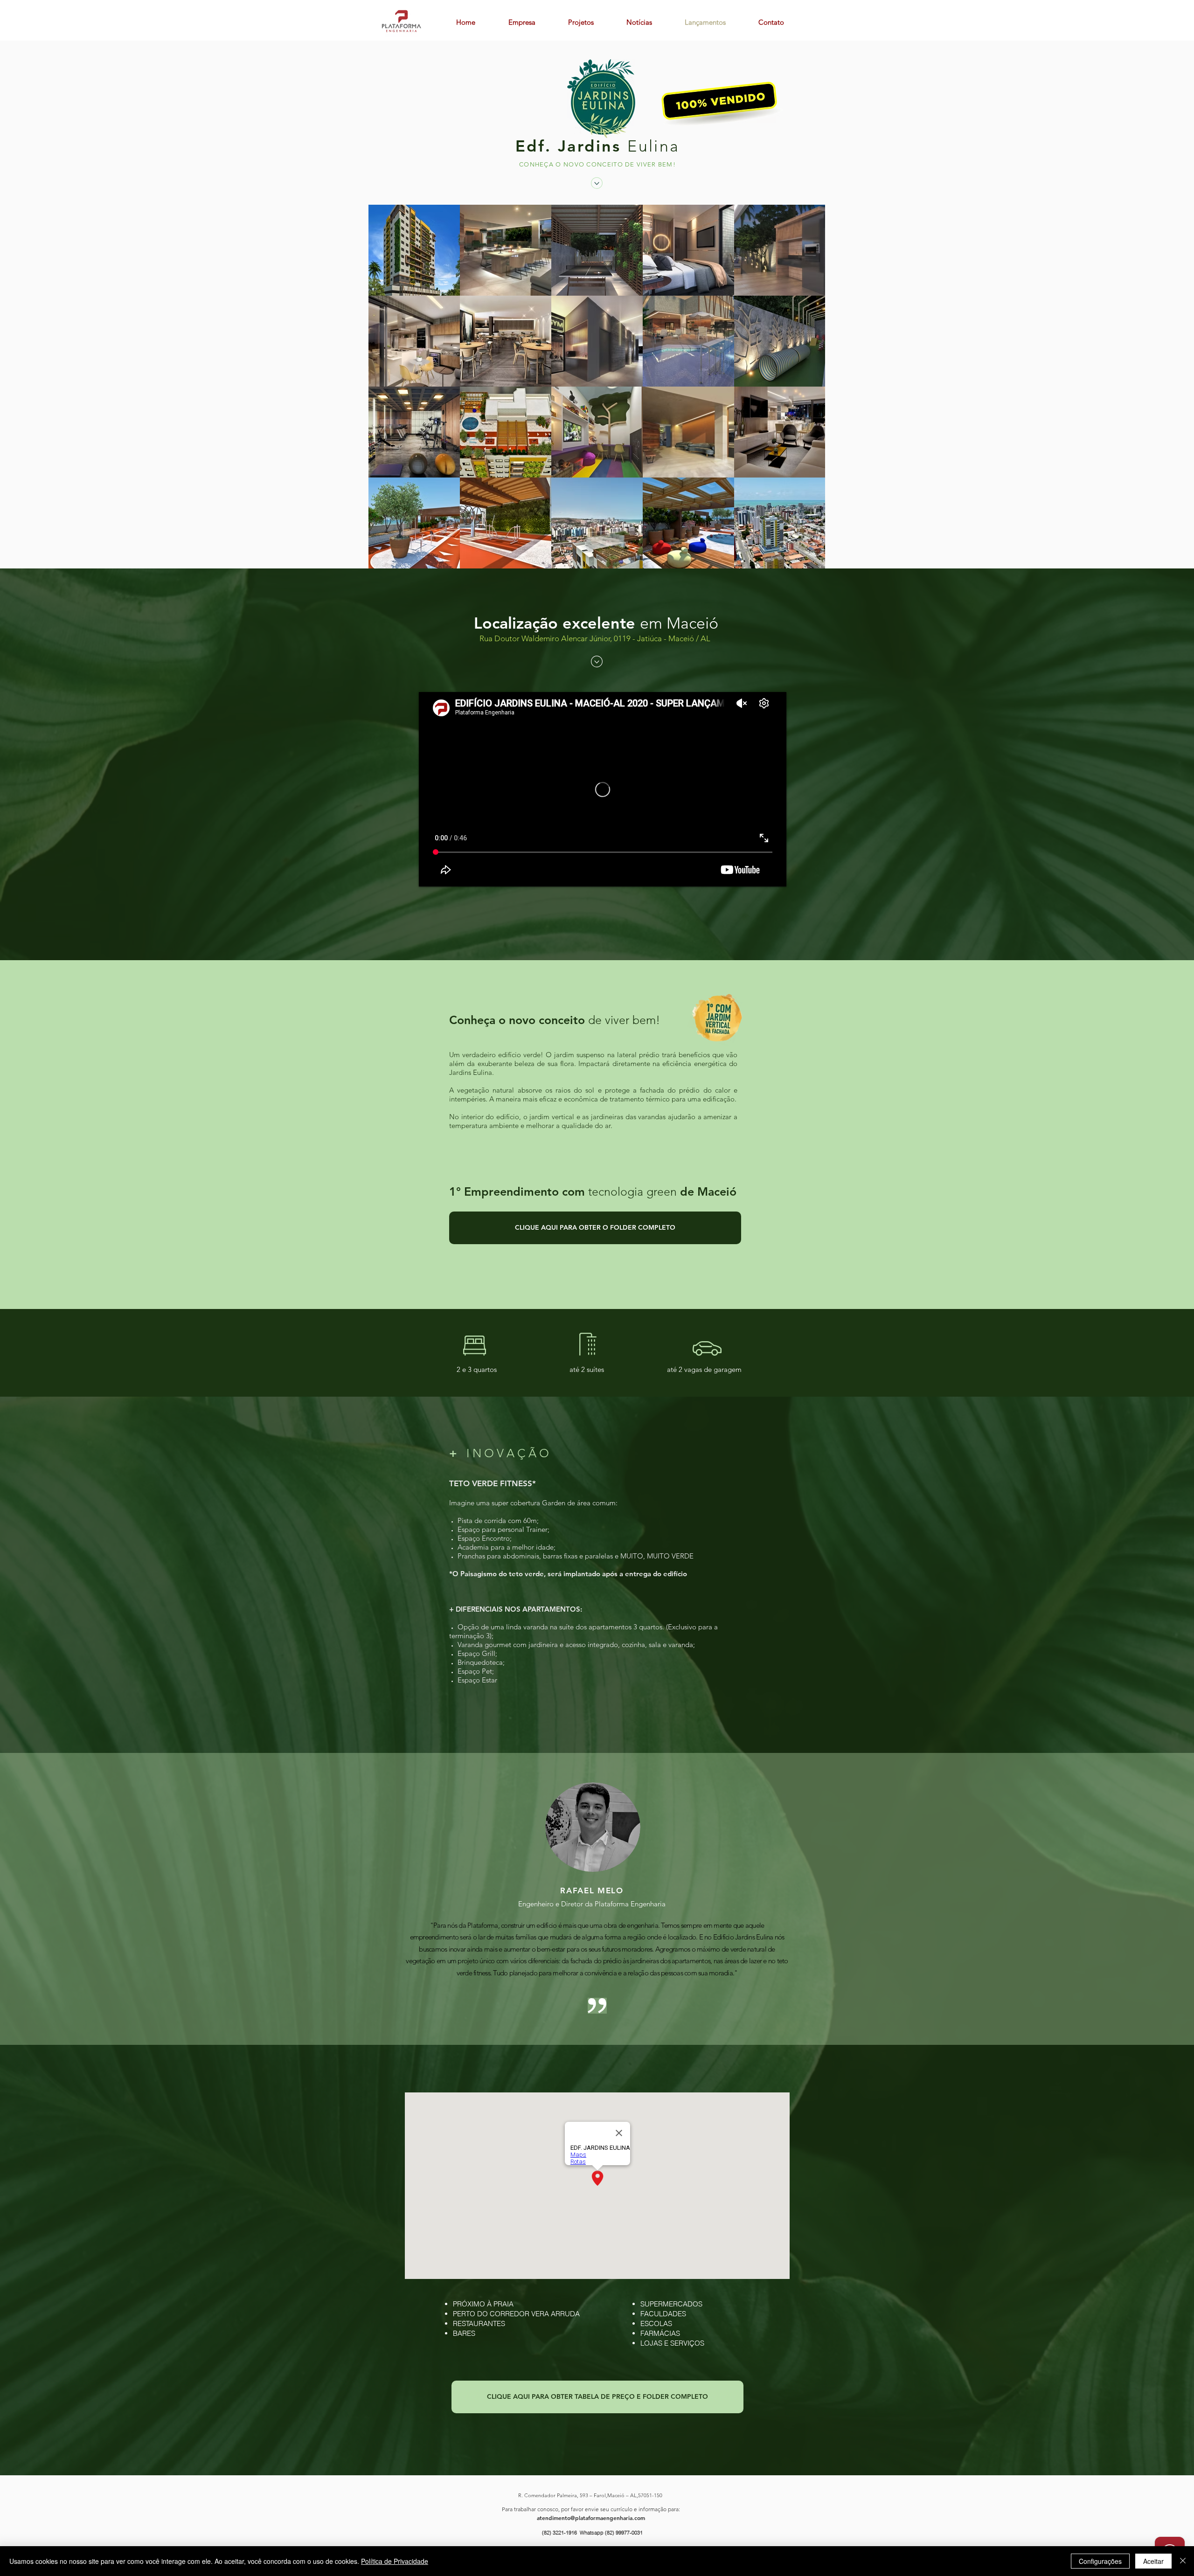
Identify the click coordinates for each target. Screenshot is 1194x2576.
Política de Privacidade (395, 2561)
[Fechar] (1183, 2561)
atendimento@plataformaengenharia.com (591, 2518)
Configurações (1100, 2561)
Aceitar (1153, 2561)
